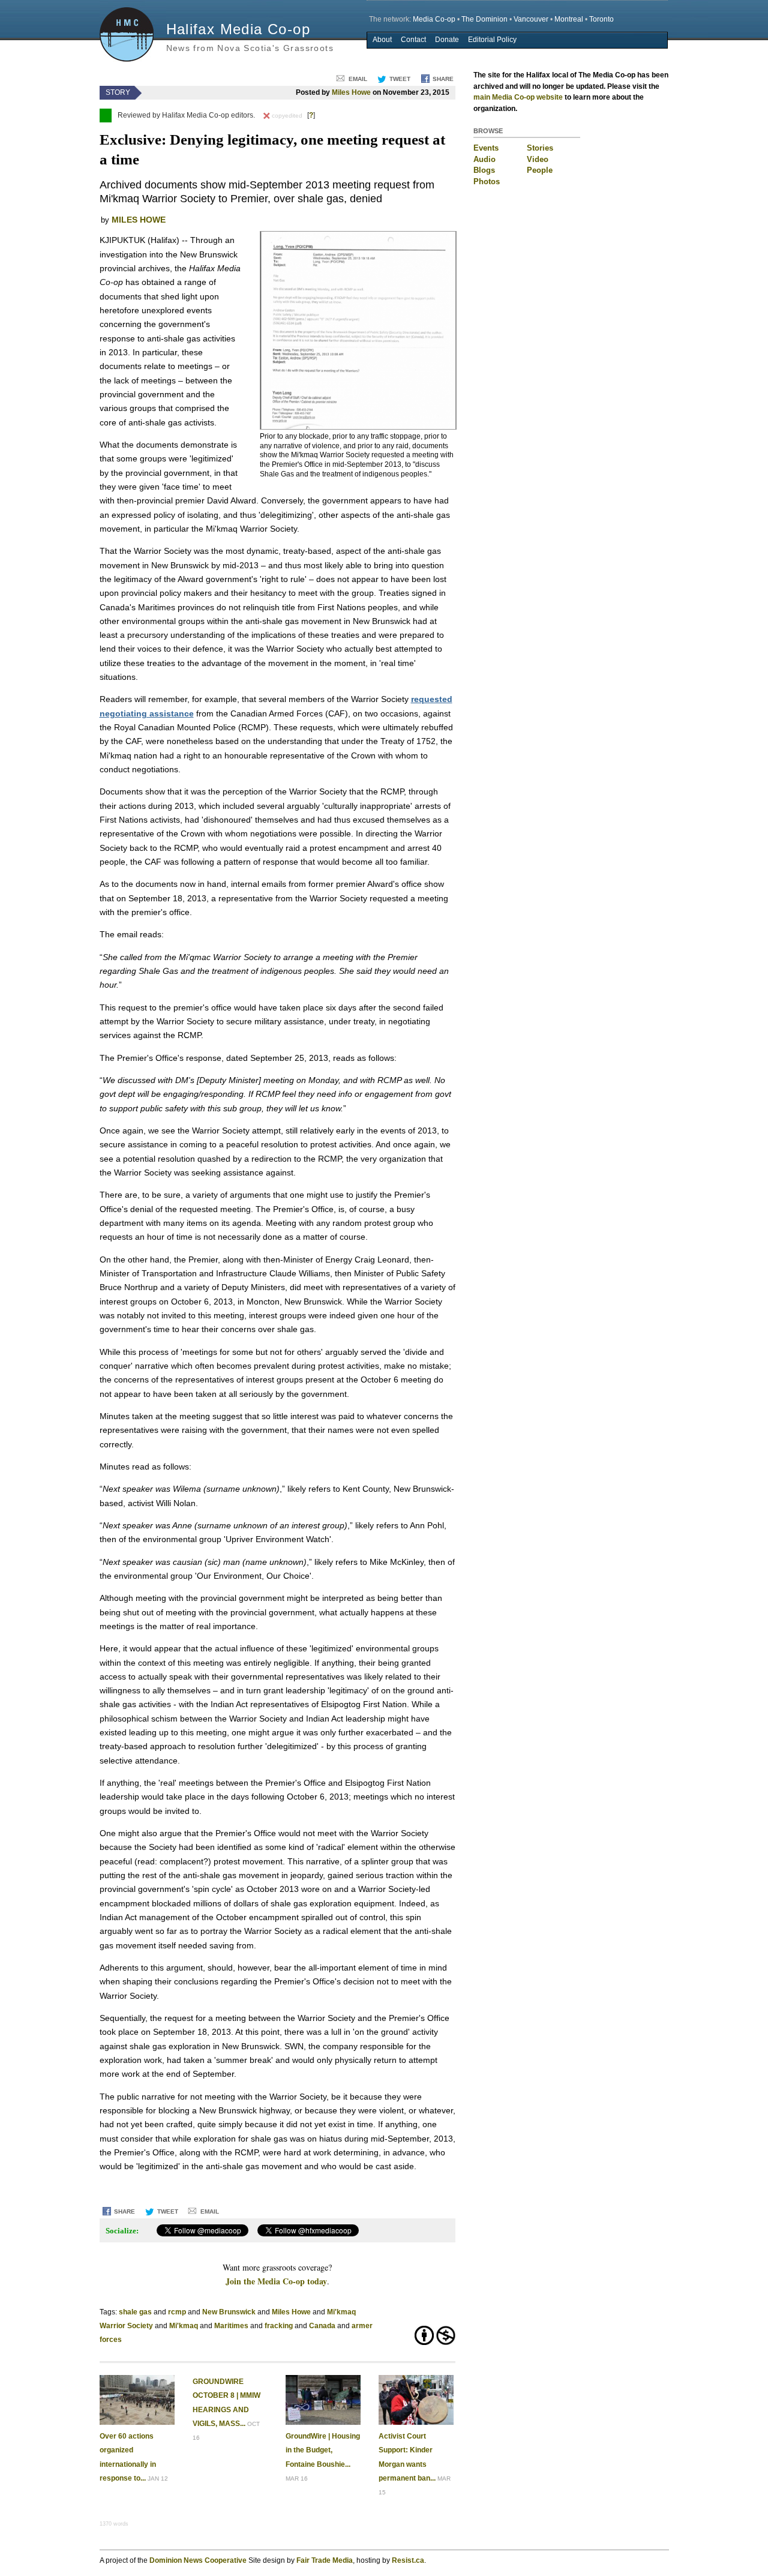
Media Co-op (434, 19)
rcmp (177, 2312)
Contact (413, 40)
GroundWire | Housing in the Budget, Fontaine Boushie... (323, 2450)
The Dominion (484, 19)
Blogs (484, 170)
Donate (447, 40)
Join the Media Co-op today (276, 2281)
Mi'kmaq (184, 2326)
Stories (540, 148)
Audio (484, 159)
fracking (279, 2326)
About (382, 40)
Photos (487, 182)
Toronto (601, 19)
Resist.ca (408, 2560)
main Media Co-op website (518, 97)
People (540, 170)
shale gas (135, 2312)
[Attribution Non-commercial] (424, 2342)
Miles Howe (351, 92)
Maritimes (231, 2326)
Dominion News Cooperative (198, 2560)
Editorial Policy (492, 40)
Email (358, 79)
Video (538, 159)
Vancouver (531, 19)
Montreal (569, 19)
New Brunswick (229, 2312)
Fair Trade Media (325, 2560)
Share (443, 79)
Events (486, 148)
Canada (322, 2326)
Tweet (400, 79)
